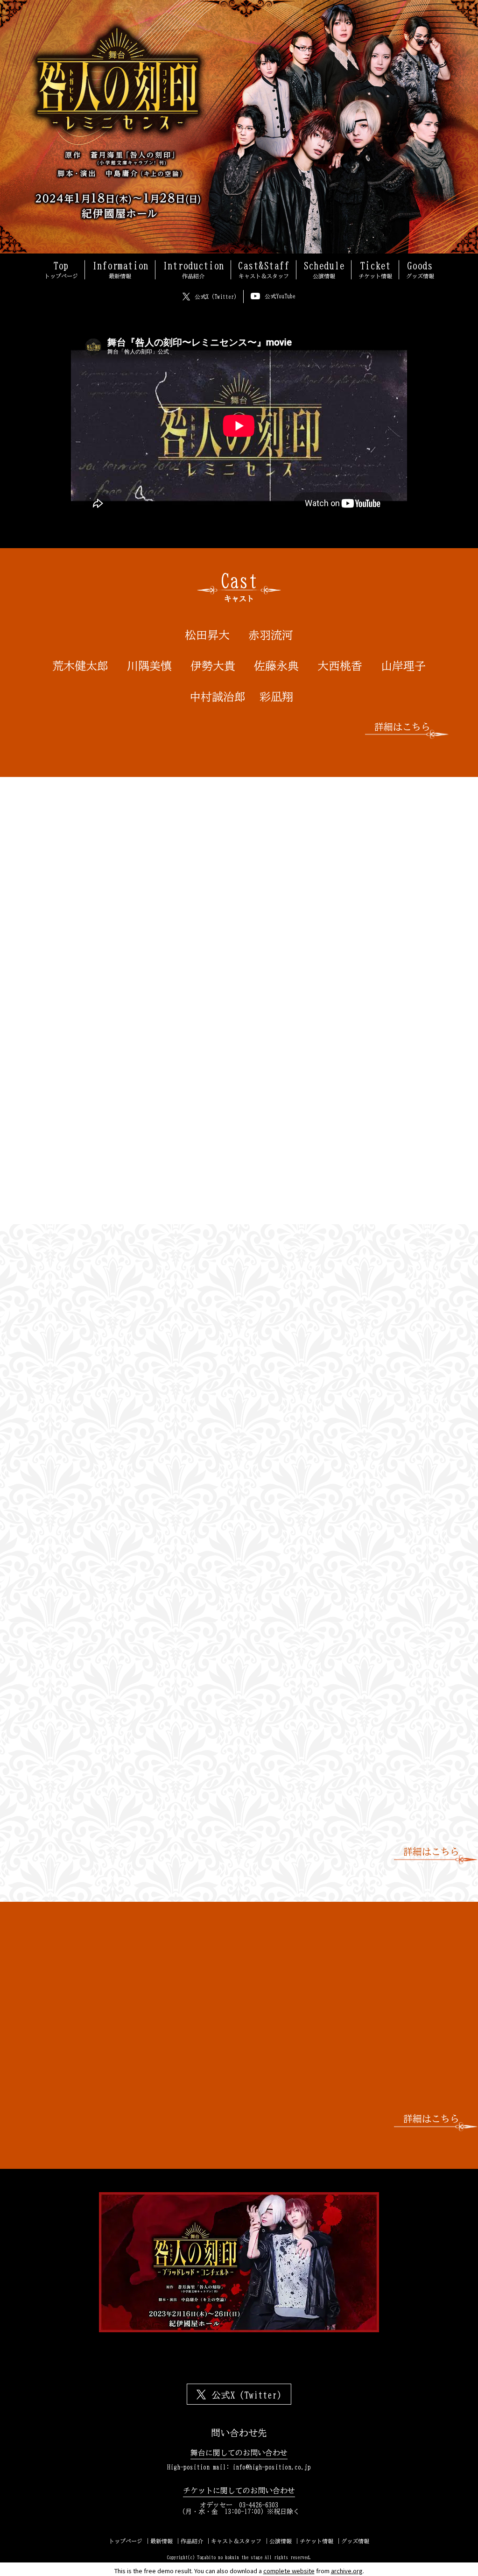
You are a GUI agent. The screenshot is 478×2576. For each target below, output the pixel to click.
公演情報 (281, 2541)
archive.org (347, 2571)
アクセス (323, 1354)
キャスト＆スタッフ (236, 2541)
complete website (289, 2571)
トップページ (126, 2541)
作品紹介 (192, 2541)
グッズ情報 (355, 2541)
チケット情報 (316, 2541)
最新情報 (162, 2541)
